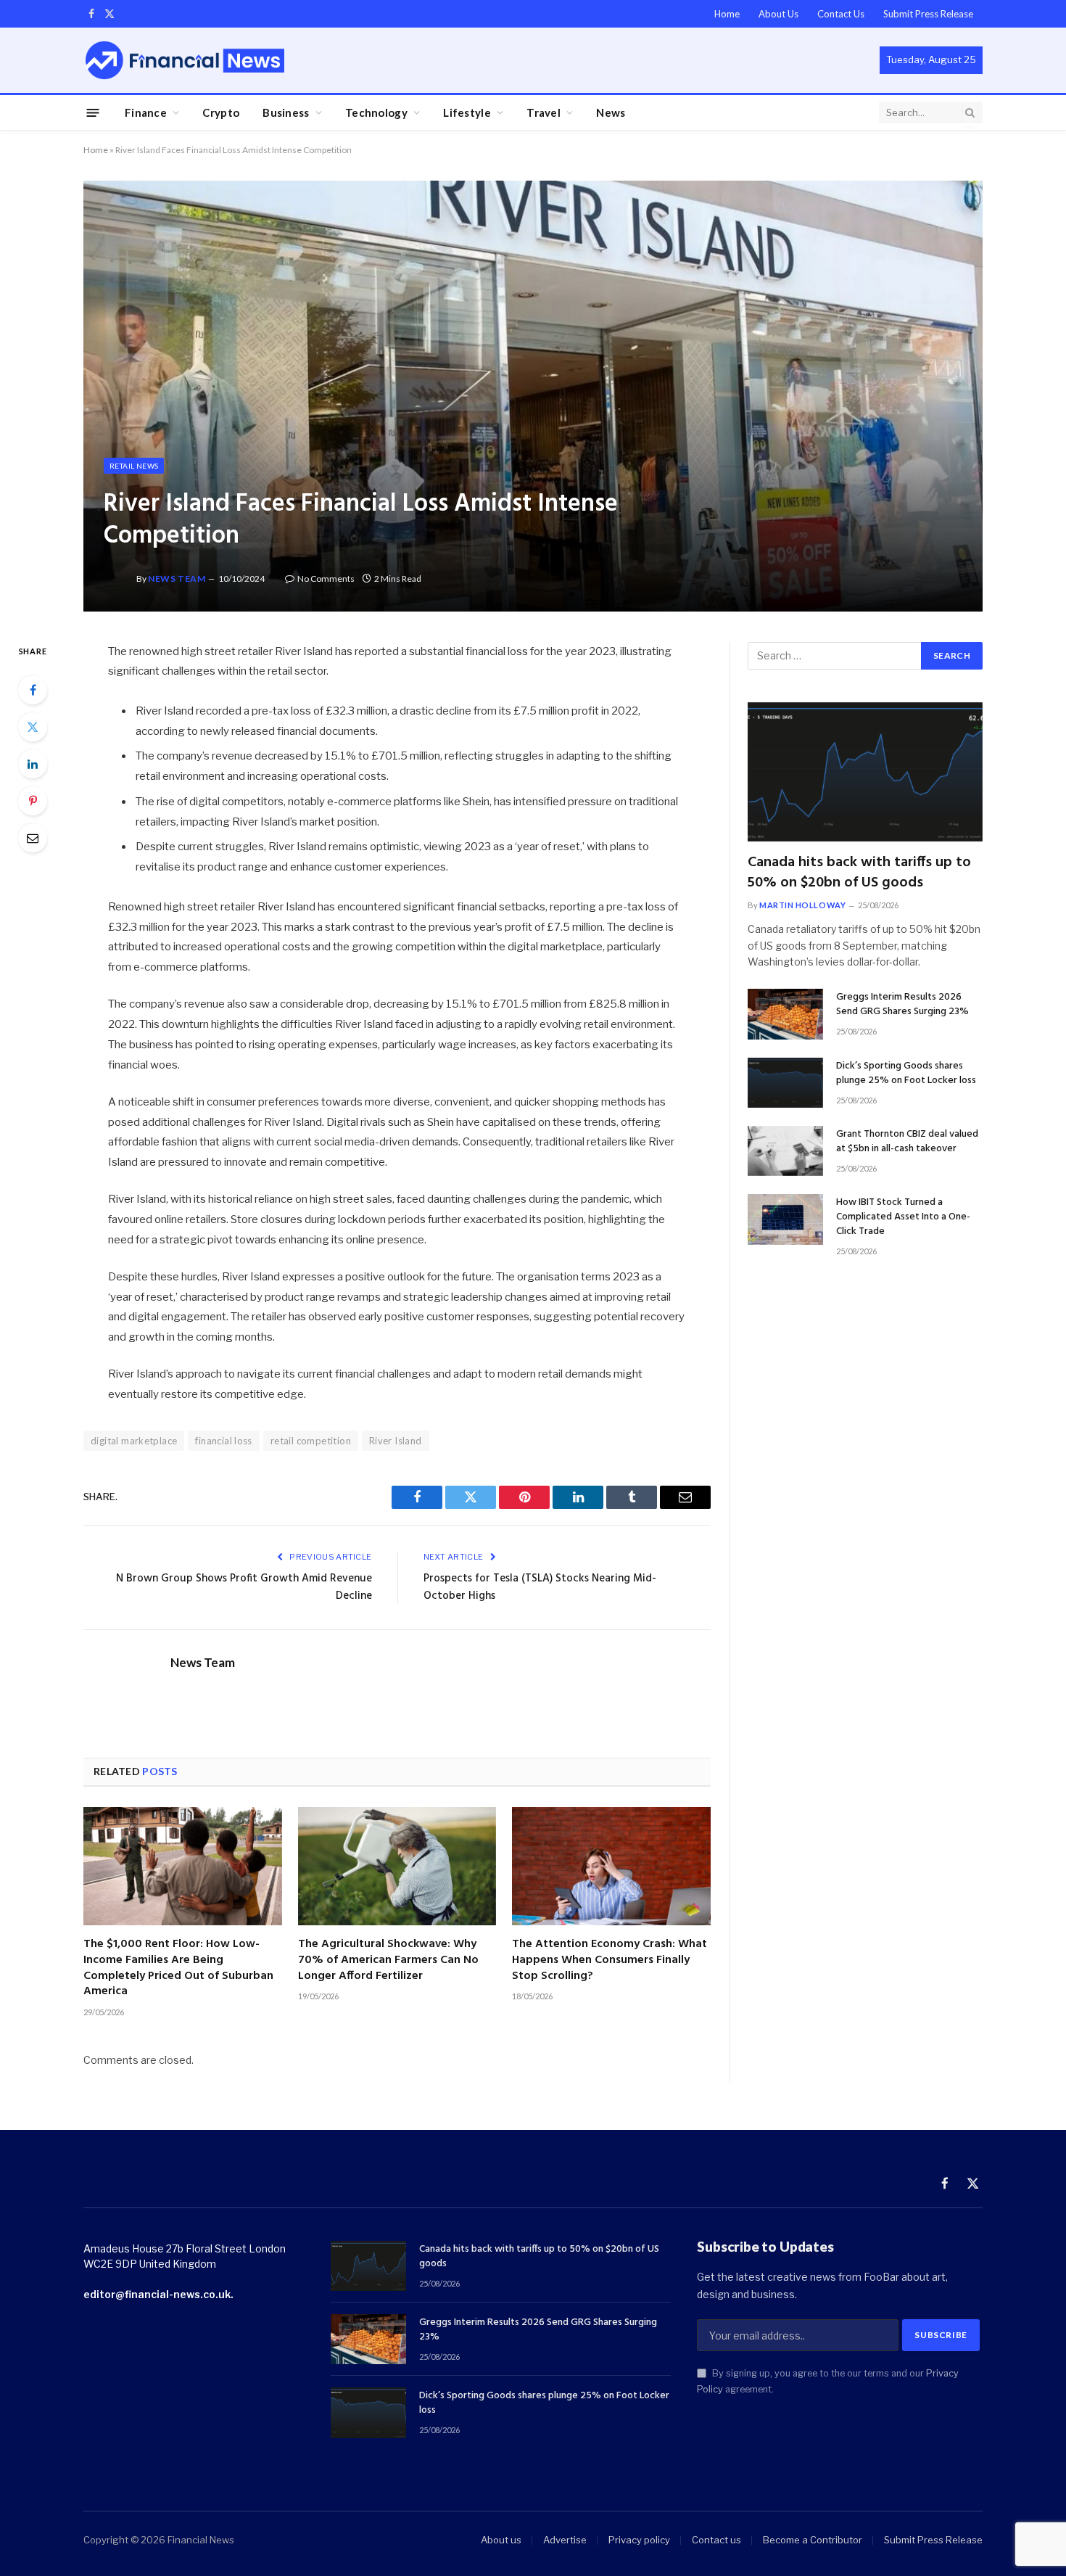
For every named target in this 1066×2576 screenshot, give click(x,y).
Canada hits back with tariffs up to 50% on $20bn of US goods (859, 873)
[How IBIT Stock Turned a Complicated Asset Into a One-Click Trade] (785, 1219)
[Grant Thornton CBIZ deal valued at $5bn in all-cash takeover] (785, 1151)
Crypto (221, 112)
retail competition (311, 1441)
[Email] (33, 838)
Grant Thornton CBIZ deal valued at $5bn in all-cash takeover (907, 1142)
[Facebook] (33, 690)
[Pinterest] (33, 801)
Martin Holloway (802, 905)
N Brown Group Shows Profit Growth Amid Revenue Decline (244, 1587)
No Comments (326, 579)
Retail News (134, 466)
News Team (177, 579)
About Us (778, 14)
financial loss (223, 1441)
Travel (544, 112)
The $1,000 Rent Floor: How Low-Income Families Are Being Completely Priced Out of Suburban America (178, 1968)
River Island (396, 1441)
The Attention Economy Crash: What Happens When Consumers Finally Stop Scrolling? (610, 1960)
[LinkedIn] (33, 764)
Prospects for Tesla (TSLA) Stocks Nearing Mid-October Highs (540, 1587)
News (611, 112)
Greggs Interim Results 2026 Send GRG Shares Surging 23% (902, 1005)
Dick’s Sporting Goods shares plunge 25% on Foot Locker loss (906, 1074)
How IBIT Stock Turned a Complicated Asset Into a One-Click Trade (903, 1217)
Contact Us (841, 14)
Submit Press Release (928, 14)
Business (286, 112)
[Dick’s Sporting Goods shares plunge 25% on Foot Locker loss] (785, 1083)
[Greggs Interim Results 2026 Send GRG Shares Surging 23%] (785, 1014)
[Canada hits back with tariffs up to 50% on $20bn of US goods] (865, 772)
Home (727, 14)
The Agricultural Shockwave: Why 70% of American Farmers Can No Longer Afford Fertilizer (388, 1960)
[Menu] (93, 112)
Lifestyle (467, 112)
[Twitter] (33, 727)
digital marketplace (134, 1441)
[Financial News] (185, 60)
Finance (146, 112)
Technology (376, 112)
